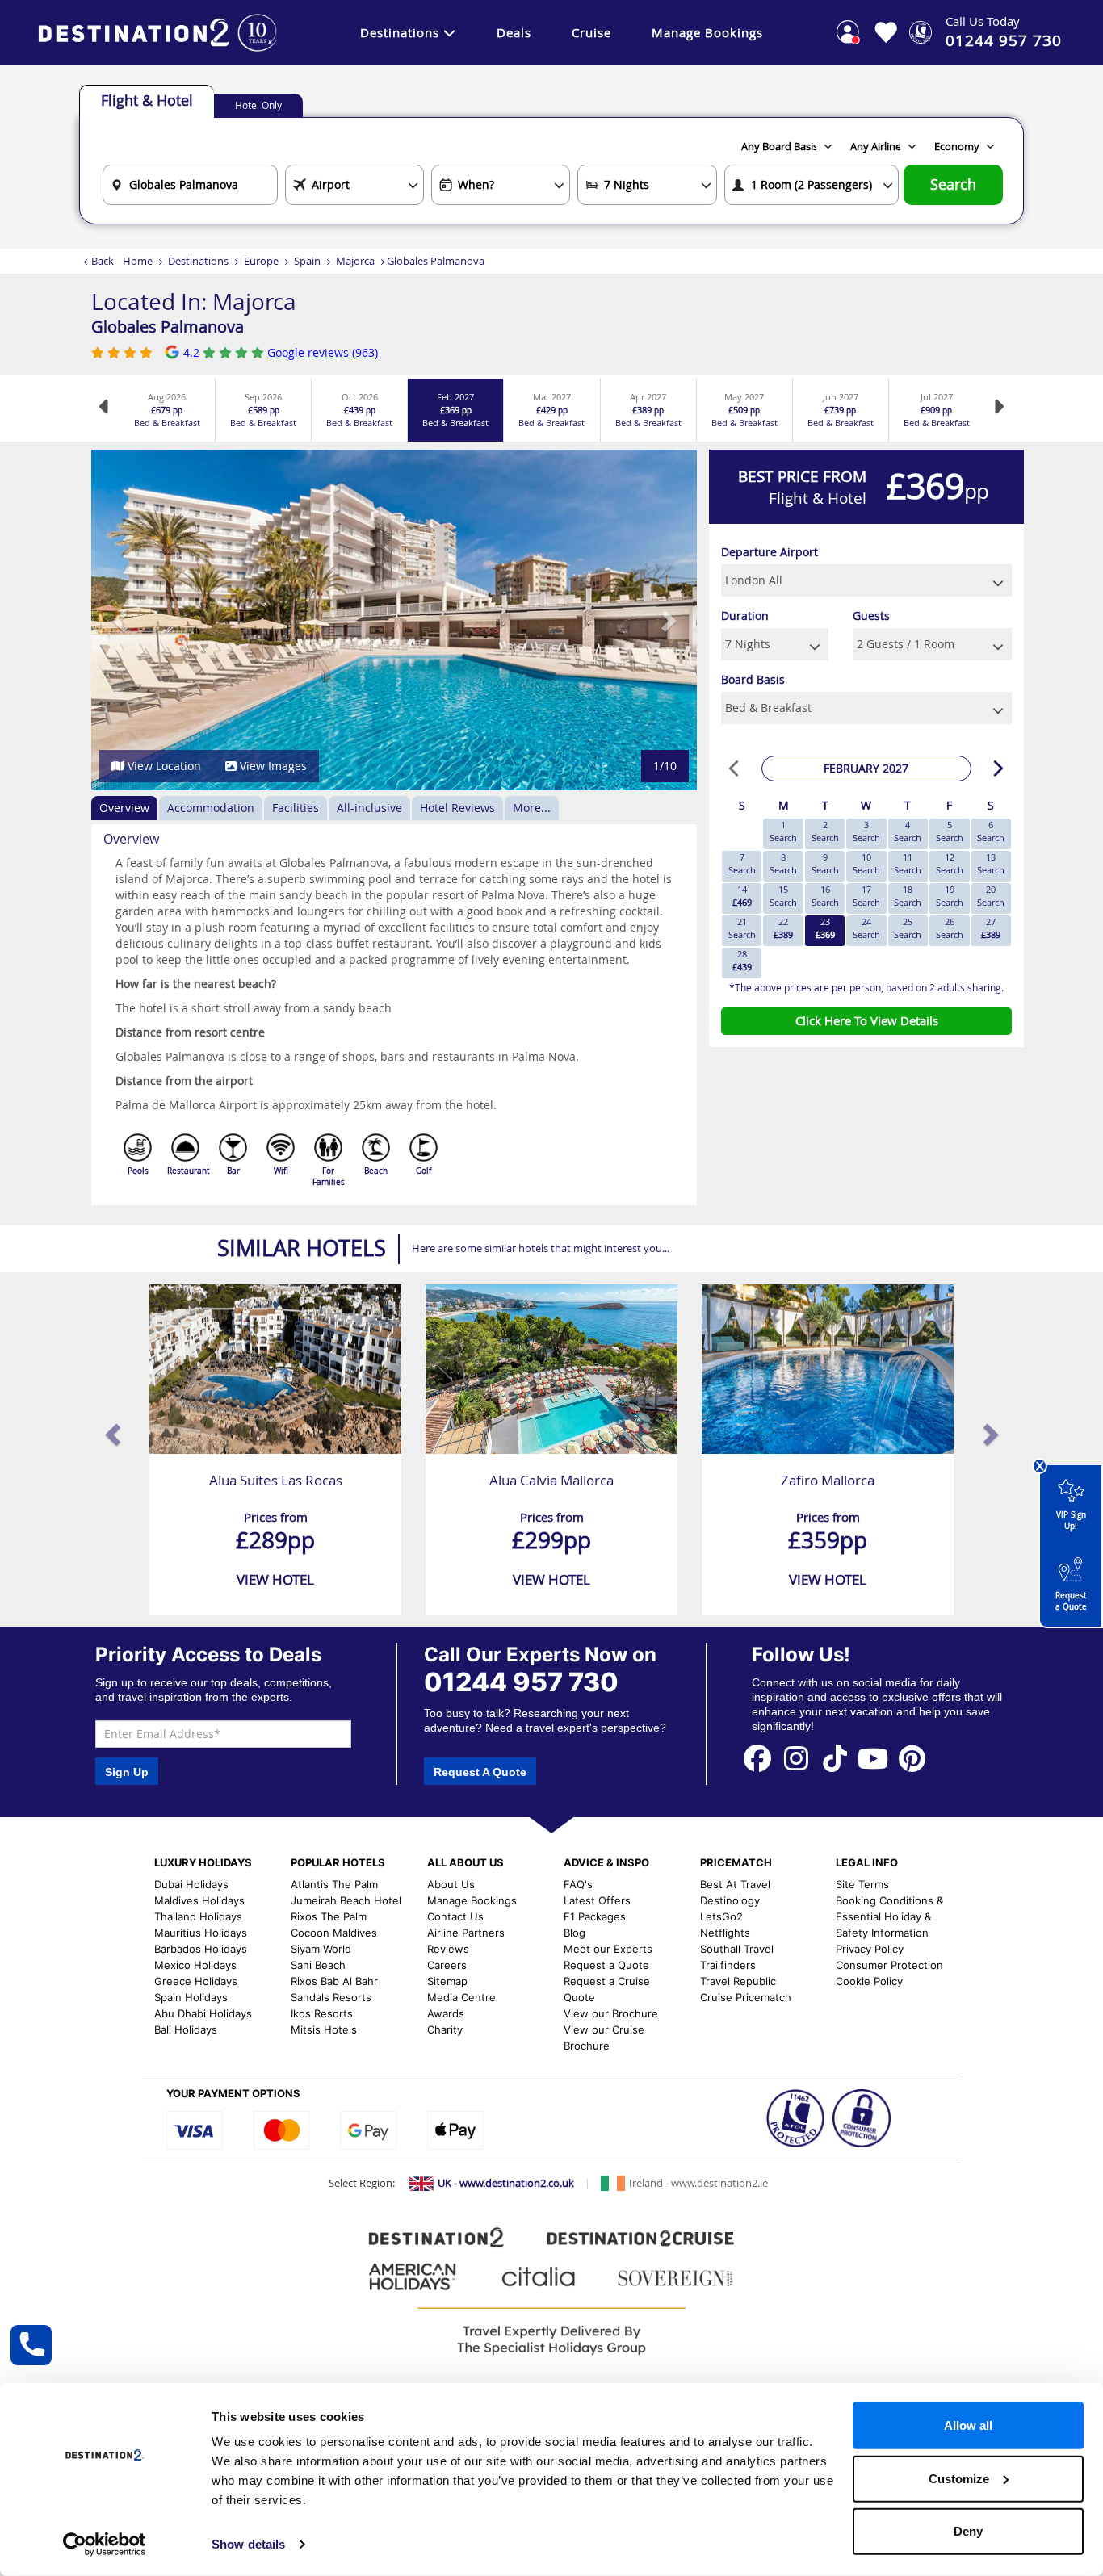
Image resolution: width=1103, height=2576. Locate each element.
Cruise (591, 32)
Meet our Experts (608, 1949)
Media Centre (461, 1997)
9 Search (825, 863)
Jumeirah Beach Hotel (346, 1900)
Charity (445, 2029)
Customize (959, 2478)
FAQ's (578, 1884)
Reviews (448, 1949)
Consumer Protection (889, 1965)
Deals (514, 32)
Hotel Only (258, 105)
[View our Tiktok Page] (835, 1757)
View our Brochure (611, 2013)
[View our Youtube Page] (873, 1757)
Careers (447, 1965)
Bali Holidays (186, 2029)
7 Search (742, 863)
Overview (124, 808)
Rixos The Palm (329, 1916)
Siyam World (321, 1949)
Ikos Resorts (322, 2013)
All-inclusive (369, 808)
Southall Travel (737, 1949)
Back (103, 261)
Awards (446, 2013)
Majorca (355, 261)
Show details (248, 2544)
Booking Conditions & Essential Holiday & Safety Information (889, 1916)
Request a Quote (1071, 1601)
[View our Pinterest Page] (912, 1757)
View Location (163, 766)
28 (742, 960)
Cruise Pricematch (746, 1997)
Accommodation (211, 808)
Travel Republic (738, 1981)
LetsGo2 (721, 1916)
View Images (272, 766)
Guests (871, 616)
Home (138, 261)
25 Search (908, 928)
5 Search (950, 831)
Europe (261, 261)
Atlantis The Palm (334, 1884)
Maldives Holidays (199, 1900)
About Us (451, 1884)
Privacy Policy (870, 1949)
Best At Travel (735, 1884)
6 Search (991, 831)
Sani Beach (318, 1965)
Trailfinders (728, 1965)
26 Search (950, 928)
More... (532, 808)
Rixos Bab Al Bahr (334, 1981)
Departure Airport (770, 552)
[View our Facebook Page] (757, 1757)
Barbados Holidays (201, 1949)
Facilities (296, 808)
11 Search (908, 863)
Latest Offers (597, 1900)
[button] (122, 620)
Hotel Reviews (457, 808)
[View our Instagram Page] (796, 1757)
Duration (745, 616)
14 (742, 896)
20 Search (991, 896)
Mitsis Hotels (324, 2029)
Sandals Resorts (331, 1997)
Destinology (730, 1900)
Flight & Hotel (147, 100)
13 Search (991, 863)
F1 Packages (595, 1916)
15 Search (783, 896)
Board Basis (753, 679)
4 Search (908, 831)
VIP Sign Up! (1071, 1520)
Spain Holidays (191, 1997)
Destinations (400, 32)
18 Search (908, 896)
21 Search (742, 928)
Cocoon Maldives (334, 1933)
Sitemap (447, 1981)
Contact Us (455, 1916)
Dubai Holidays (191, 1884)
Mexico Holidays (195, 1965)
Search (953, 184)
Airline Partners (466, 1933)
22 (783, 928)
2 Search (825, 831)
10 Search (866, 863)
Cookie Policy (869, 1981)
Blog (575, 1933)
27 (991, 928)
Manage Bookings (707, 32)
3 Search (866, 831)
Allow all (968, 2425)
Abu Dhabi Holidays (203, 2013)
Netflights (725, 1933)
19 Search (950, 896)
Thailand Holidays (198, 1916)
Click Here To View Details (867, 1020)
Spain (307, 261)
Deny (968, 2531)
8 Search (783, 863)
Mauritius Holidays (201, 1933)
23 (825, 928)
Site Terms (862, 1884)
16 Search (825, 896)
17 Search (866, 896)
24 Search (866, 928)
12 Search (950, 863)
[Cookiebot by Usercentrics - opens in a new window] (105, 2545)
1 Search (783, 831)
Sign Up (127, 1772)
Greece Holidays (196, 1981)
